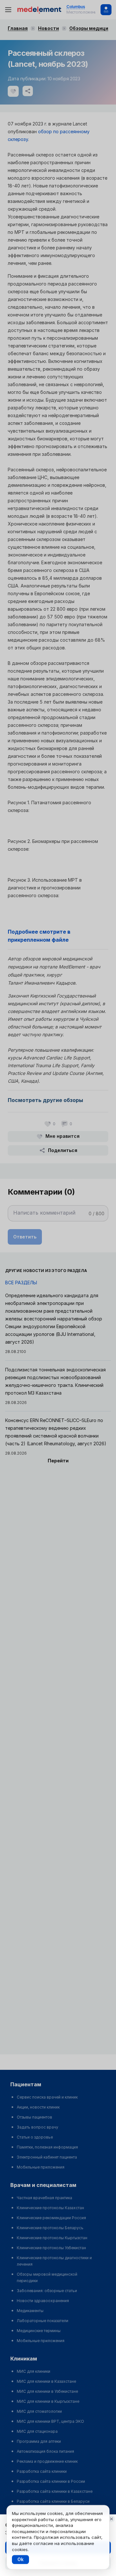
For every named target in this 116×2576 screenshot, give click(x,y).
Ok (20, 2559)
